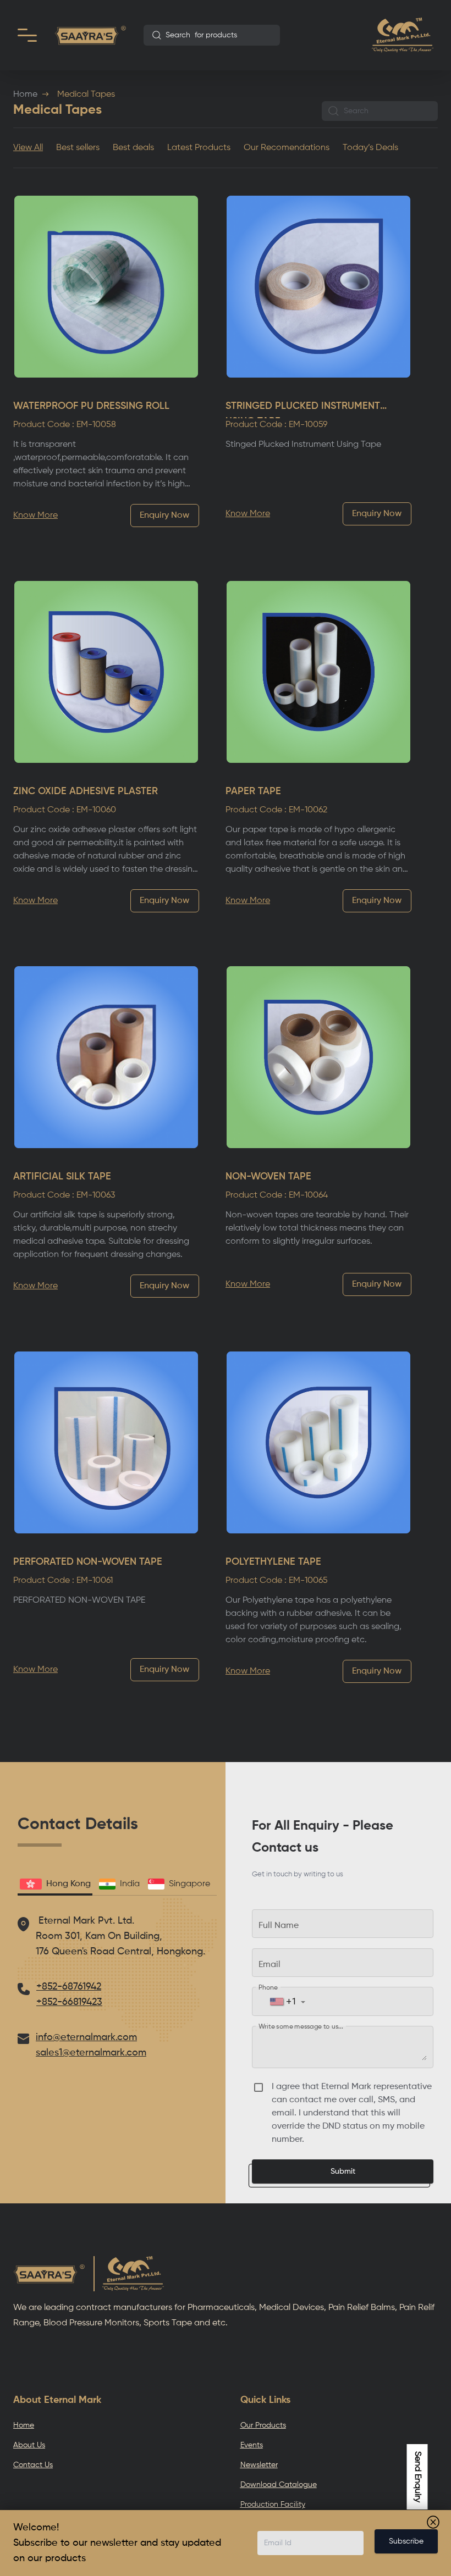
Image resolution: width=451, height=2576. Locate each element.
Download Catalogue (279, 2485)
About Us (29, 2445)
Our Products (263, 2425)
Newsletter (259, 2465)
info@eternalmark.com (86, 2037)
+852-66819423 (69, 2002)
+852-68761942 (69, 1987)
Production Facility (273, 2505)
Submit (343, 2171)
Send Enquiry (417, 2477)
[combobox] (212, 35)
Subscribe (406, 2541)
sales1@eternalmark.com (91, 2053)
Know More (35, 516)
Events (252, 2445)
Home (25, 95)
